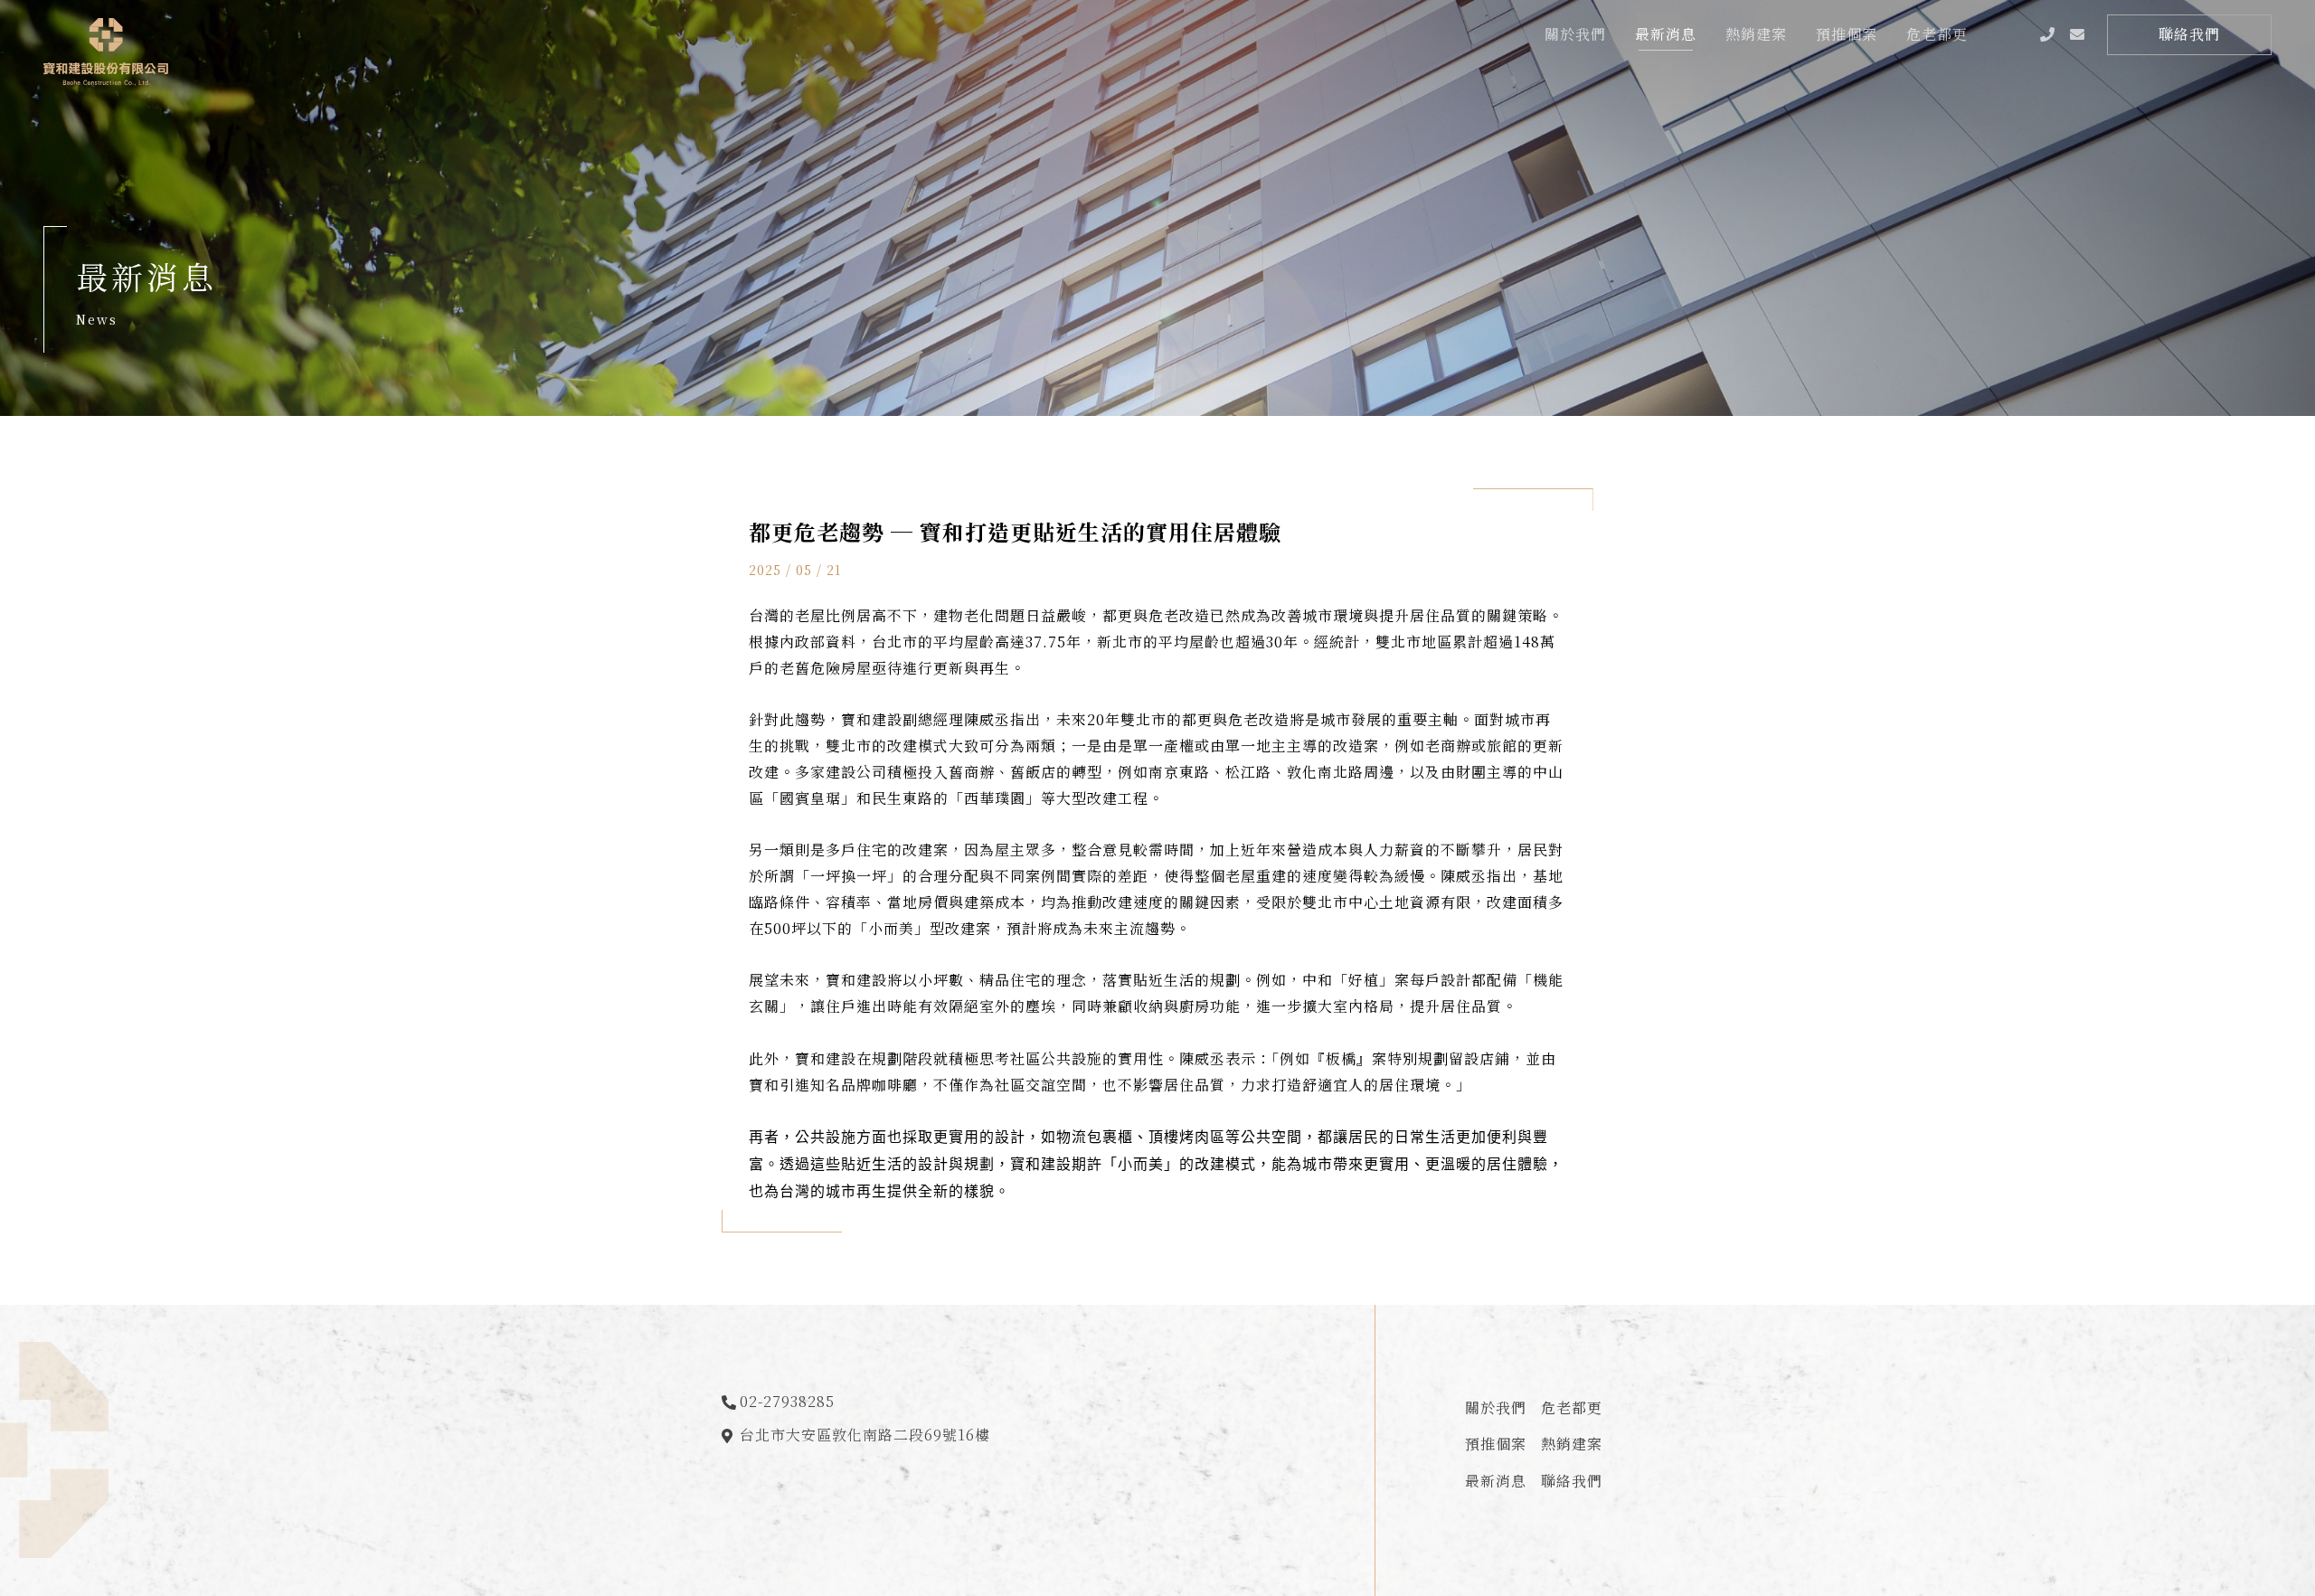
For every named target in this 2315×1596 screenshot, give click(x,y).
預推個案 (1496, 1444)
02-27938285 (787, 1401)
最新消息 (1496, 1481)
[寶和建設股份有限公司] (106, 52)
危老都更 (1572, 1407)
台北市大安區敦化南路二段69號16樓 (867, 1435)
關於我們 (1496, 1407)
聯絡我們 (1572, 1481)
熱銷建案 (1572, 1444)
